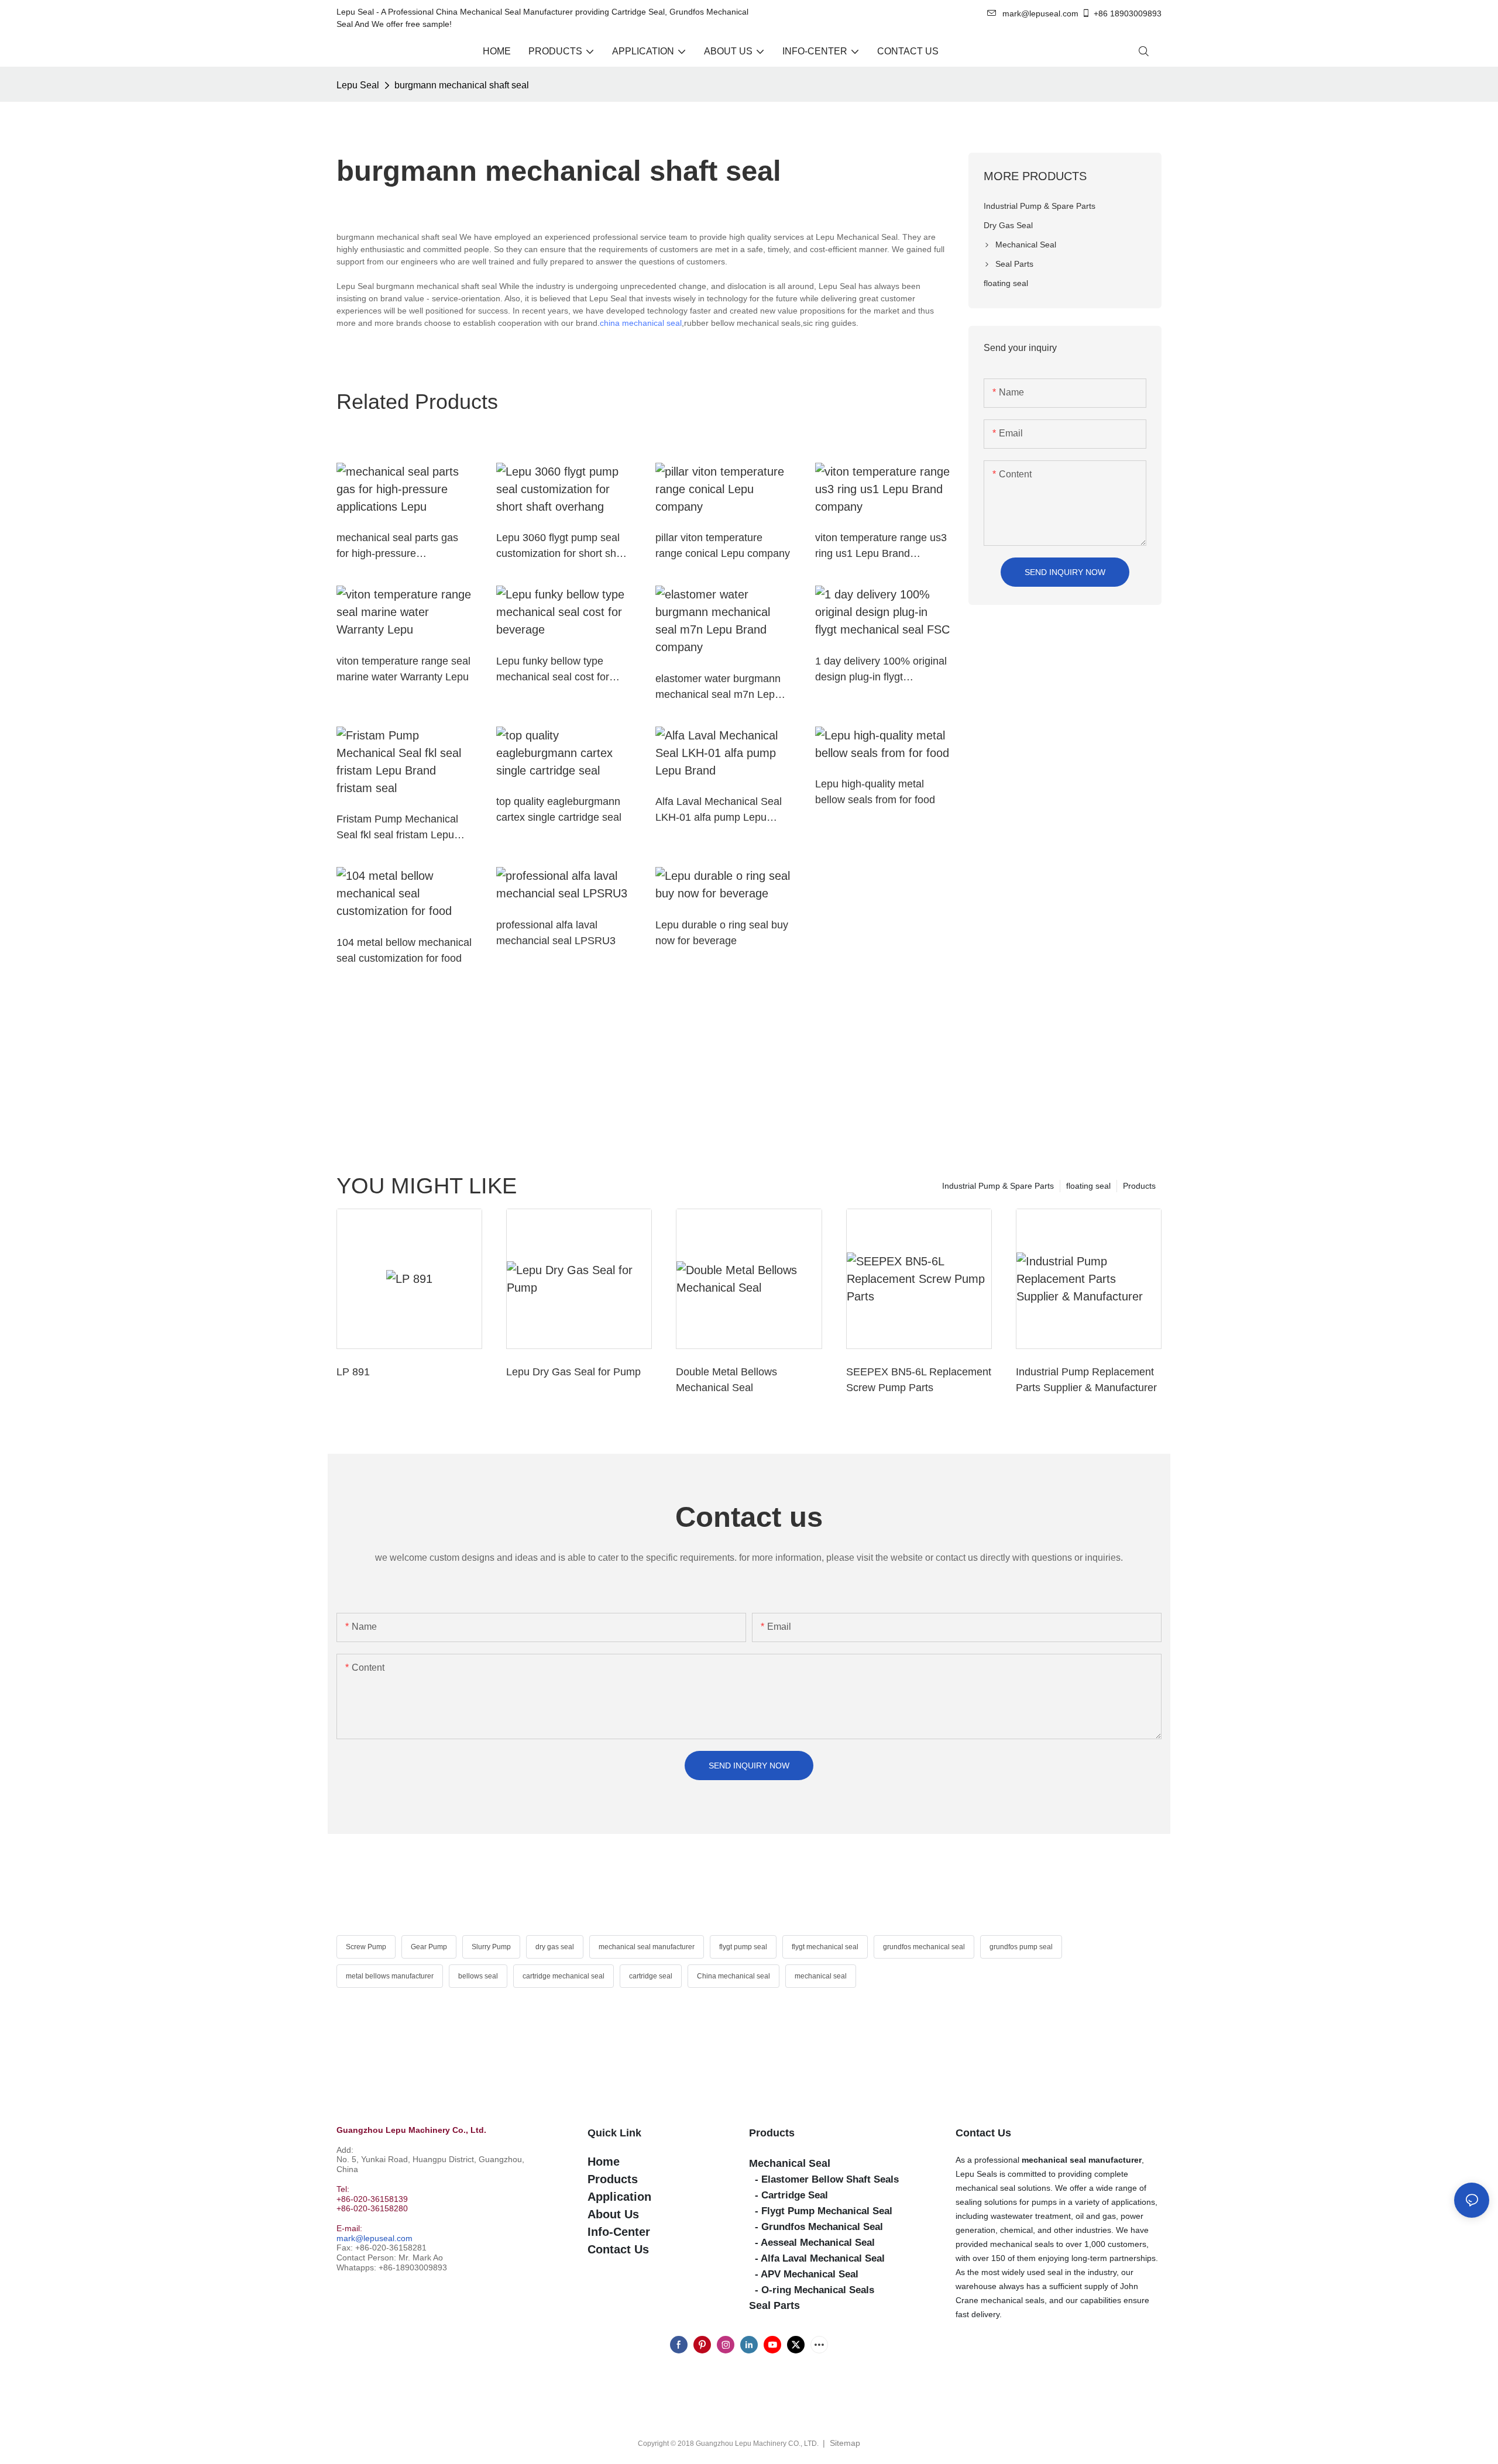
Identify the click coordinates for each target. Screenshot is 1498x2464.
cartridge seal (651, 1976)
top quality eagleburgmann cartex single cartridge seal (559, 809)
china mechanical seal (641, 323)
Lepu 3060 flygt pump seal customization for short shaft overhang (562, 547)
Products (1139, 1186)
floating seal (1088, 1186)
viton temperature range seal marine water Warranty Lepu (403, 669)
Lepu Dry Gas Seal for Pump (573, 1372)
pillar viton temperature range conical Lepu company (723, 546)
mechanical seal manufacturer (647, 1947)
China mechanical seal (733, 1976)
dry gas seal (555, 1947)
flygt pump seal (743, 1947)
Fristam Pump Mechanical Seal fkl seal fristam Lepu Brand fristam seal (397, 828)
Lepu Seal (358, 85)
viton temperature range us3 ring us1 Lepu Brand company (881, 547)
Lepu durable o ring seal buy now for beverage (722, 933)
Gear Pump (429, 1947)
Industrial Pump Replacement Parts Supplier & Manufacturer (1086, 1380)
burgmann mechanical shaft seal (462, 85)
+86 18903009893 (1128, 13)
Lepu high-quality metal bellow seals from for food (875, 792)
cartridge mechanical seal (564, 1976)
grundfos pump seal (1021, 1947)
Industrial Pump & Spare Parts (998, 1186)
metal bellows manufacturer (390, 1976)
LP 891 (353, 1372)
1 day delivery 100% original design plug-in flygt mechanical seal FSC (881, 670)
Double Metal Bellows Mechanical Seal (726, 1380)
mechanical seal (821, 1976)
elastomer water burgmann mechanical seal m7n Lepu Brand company (718, 688)
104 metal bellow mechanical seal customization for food (404, 950)
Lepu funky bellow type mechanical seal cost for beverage (553, 670)
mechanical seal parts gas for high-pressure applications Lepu (397, 547)
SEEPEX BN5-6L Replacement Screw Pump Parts (919, 1380)
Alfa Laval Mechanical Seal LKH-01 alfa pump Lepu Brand (719, 811)
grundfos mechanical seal (924, 1947)
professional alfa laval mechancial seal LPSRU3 (556, 933)
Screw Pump (366, 1947)
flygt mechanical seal (825, 1947)
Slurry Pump (491, 1947)
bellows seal (478, 1976)
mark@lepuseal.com (374, 2238)
